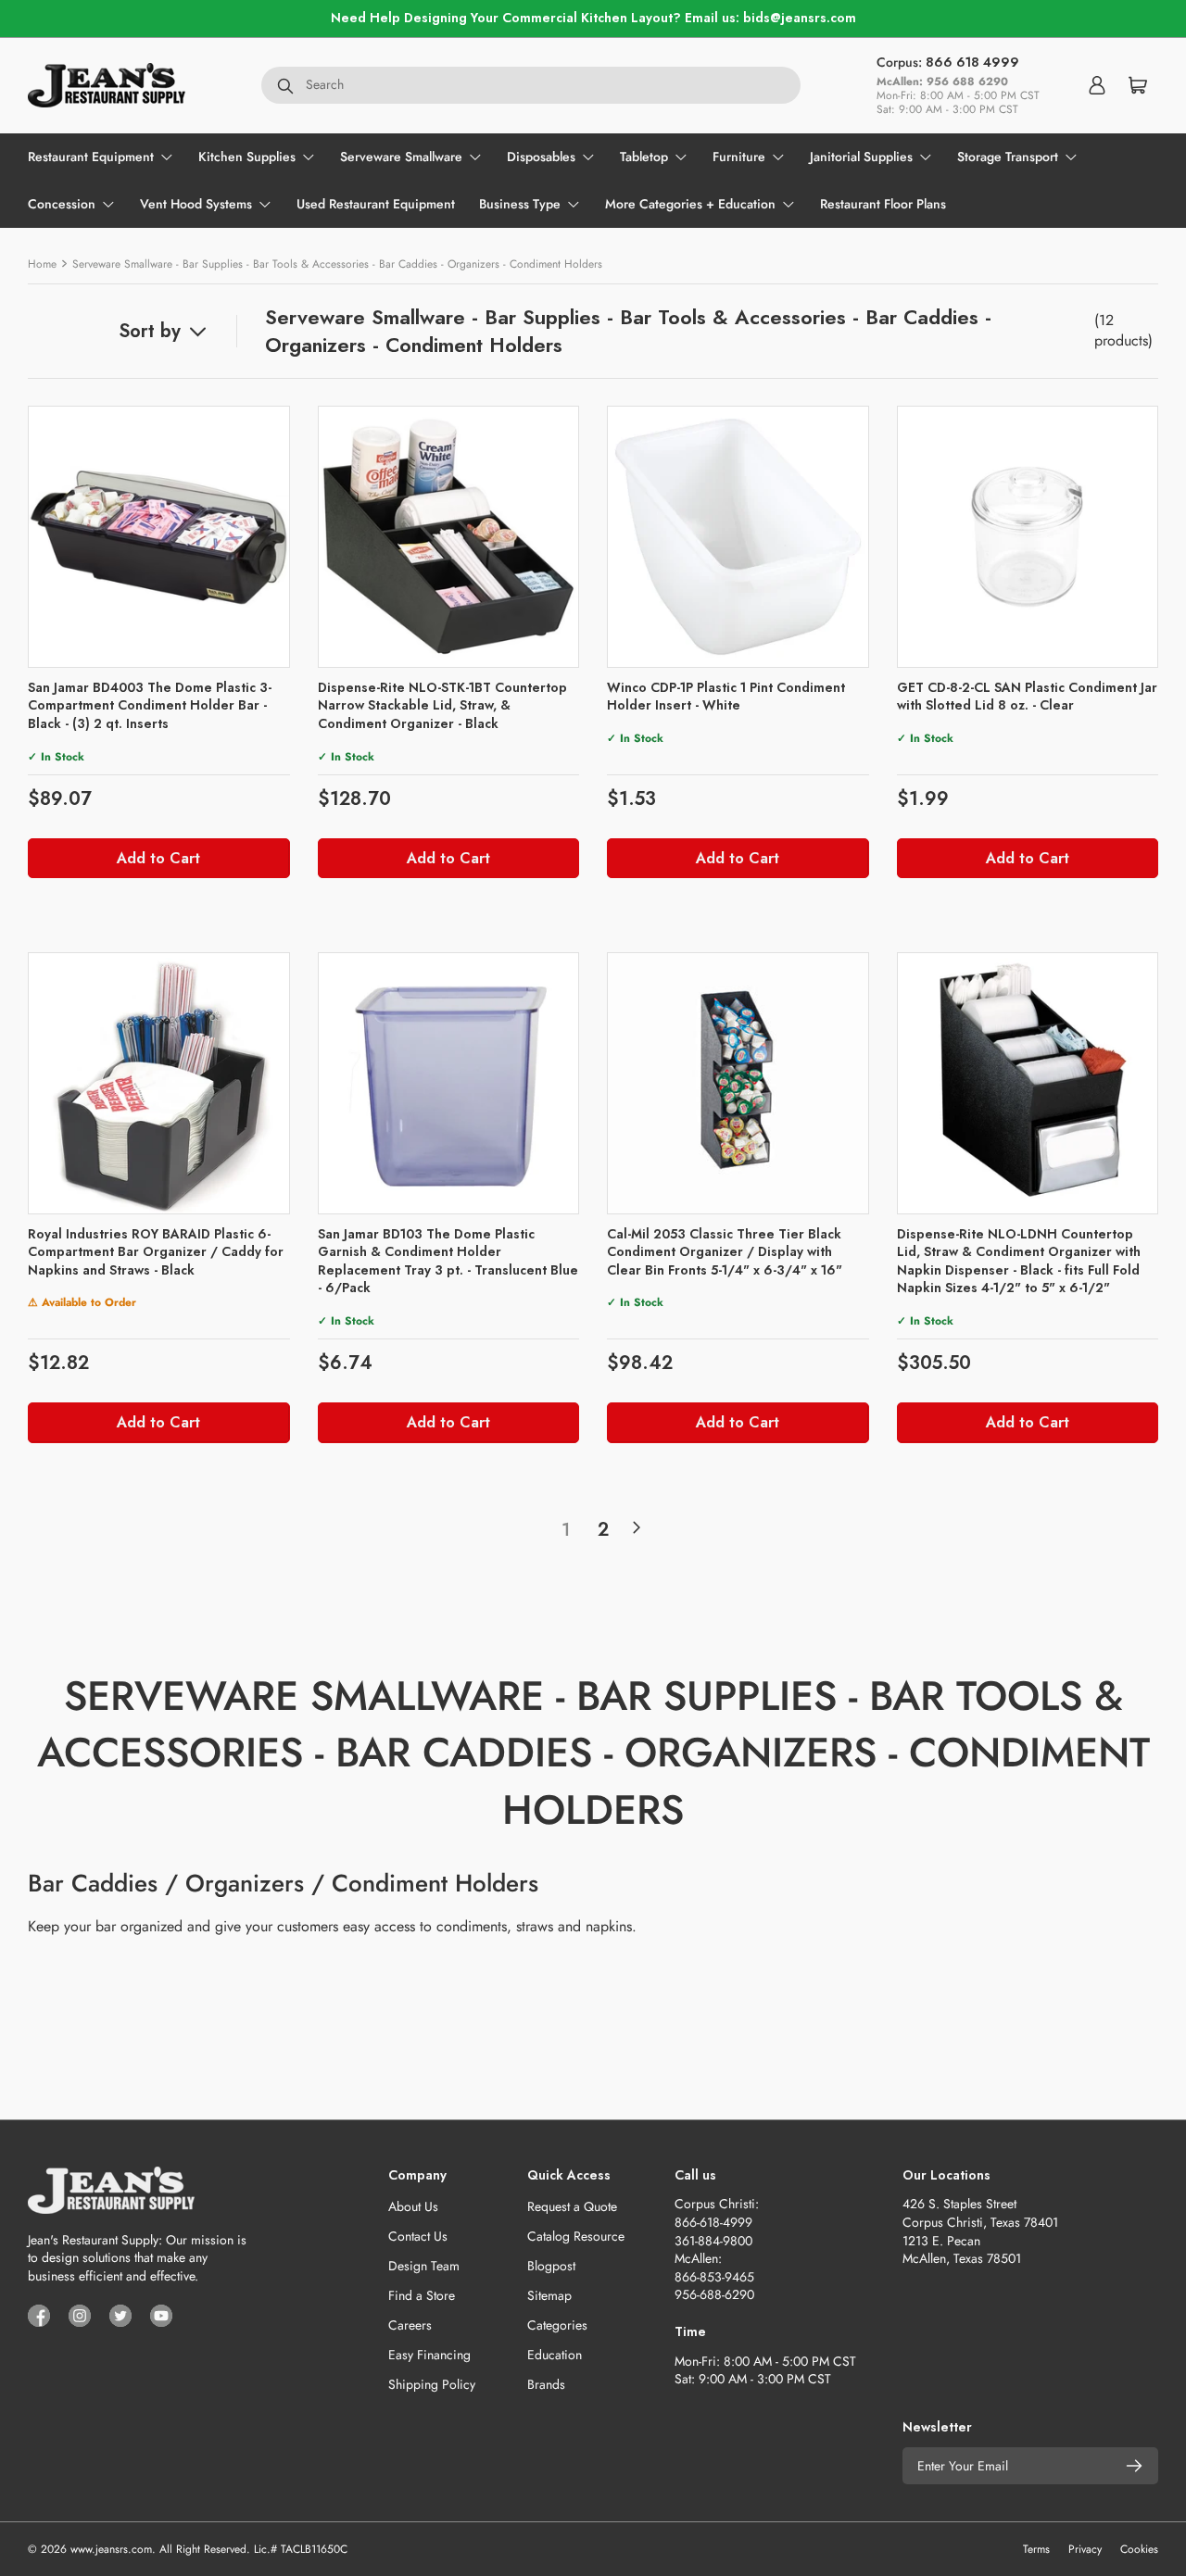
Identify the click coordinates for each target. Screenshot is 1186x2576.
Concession (62, 204)
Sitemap (549, 2295)
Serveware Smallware (401, 157)
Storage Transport (1008, 157)
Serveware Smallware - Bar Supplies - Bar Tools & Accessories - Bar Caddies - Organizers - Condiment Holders (337, 264)
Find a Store (422, 2295)
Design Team (424, 2266)
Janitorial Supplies (861, 157)
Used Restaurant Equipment (376, 204)
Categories (557, 2325)
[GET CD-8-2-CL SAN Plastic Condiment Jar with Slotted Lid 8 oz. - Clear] (1028, 537)
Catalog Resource (576, 2236)
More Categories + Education (690, 204)
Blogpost (551, 2266)
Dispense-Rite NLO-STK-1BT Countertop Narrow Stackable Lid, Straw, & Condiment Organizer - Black (442, 705)
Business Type (520, 204)
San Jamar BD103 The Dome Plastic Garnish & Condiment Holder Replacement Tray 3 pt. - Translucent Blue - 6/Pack (448, 1261)
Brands (546, 2384)
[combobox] (531, 85)
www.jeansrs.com (111, 2549)
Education (555, 2355)
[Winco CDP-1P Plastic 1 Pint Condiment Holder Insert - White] (738, 537)
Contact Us (418, 2236)
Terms (1036, 2549)
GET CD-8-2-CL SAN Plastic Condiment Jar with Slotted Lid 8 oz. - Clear (1027, 697)
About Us (413, 2206)
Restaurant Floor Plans (883, 204)
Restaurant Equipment (91, 157)
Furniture (739, 157)
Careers (410, 2325)
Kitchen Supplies (247, 157)
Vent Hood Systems (196, 204)
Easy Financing (429, 2355)
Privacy (1085, 2549)
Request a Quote (572, 2206)
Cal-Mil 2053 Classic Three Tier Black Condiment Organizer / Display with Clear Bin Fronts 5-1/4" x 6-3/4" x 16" (725, 1252)
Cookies (1139, 2549)
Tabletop (644, 157)
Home (42, 264)
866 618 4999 (972, 62)
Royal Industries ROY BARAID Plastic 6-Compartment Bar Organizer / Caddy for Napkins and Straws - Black (156, 1252)
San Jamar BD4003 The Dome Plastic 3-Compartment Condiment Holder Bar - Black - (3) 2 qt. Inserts (150, 705)
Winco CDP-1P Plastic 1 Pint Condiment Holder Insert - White (726, 697)
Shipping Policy (432, 2384)
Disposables (541, 157)
